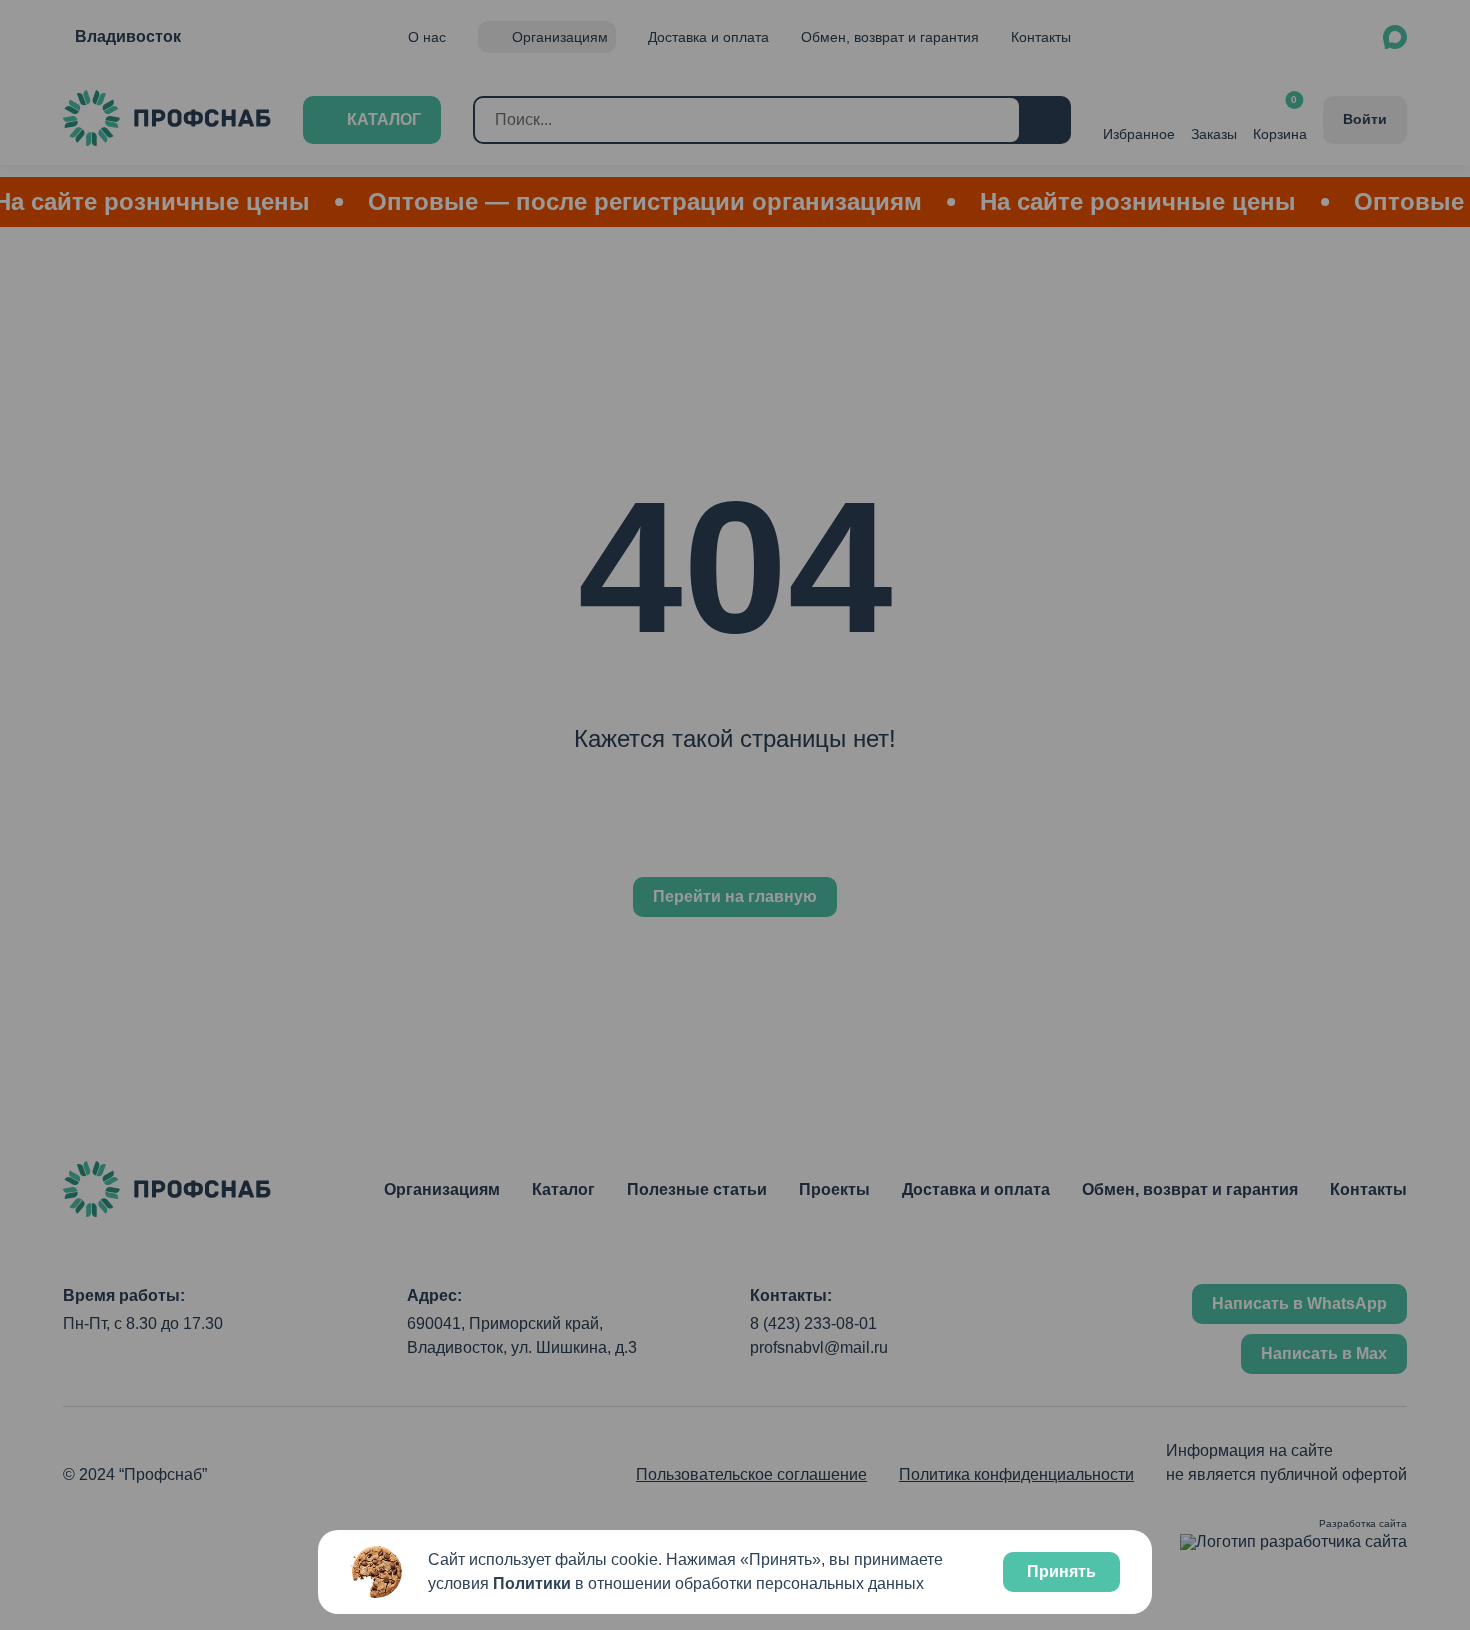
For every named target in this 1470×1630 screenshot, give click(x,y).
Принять (1061, 1571)
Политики (532, 1583)
